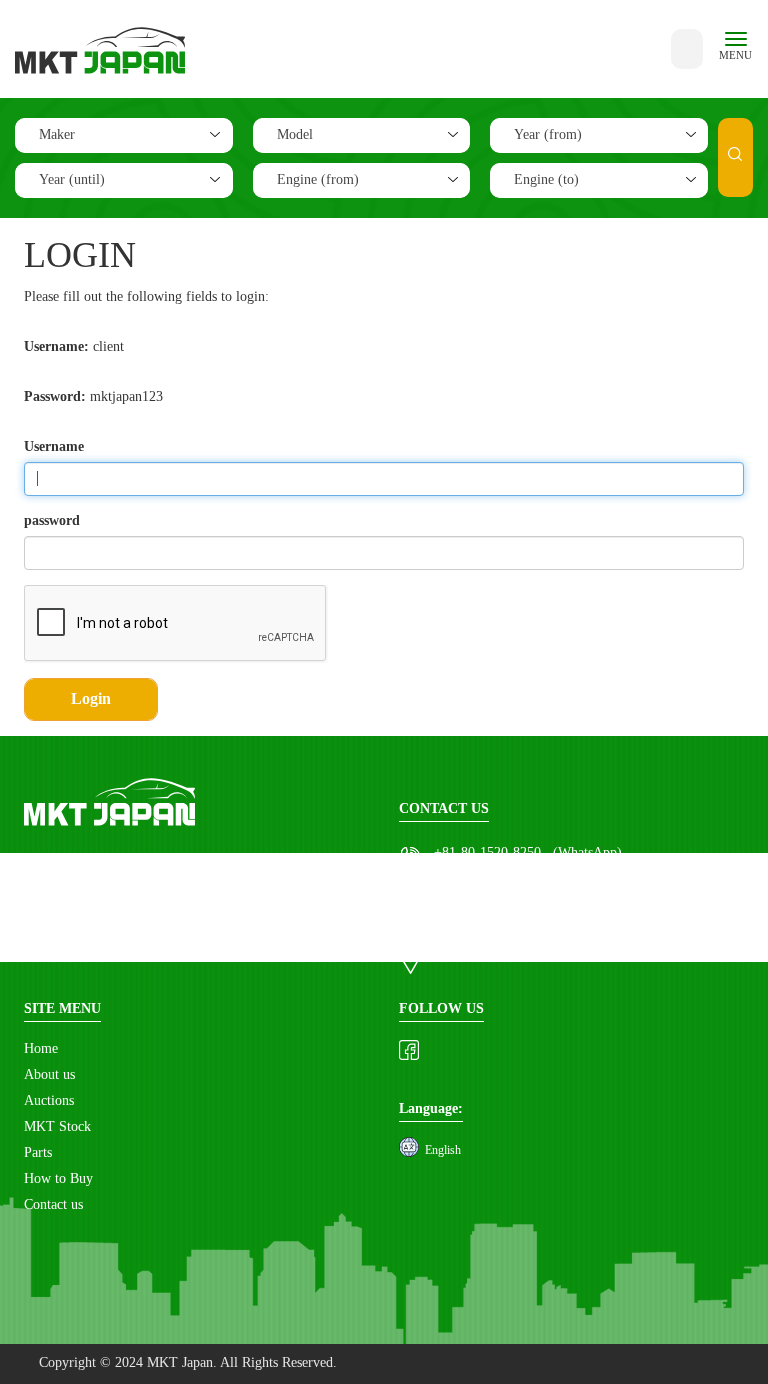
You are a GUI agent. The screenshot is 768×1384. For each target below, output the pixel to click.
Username (54, 446)
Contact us (53, 1205)
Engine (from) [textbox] (318, 180)
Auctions (49, 1101)
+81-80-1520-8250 (487, 853)
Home (41, 1049)
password (52, 520)
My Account (468, 955)
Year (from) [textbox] (548, 135)
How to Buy (58, 1179)
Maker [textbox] (57, 135)
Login (91, 699)
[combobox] (124, 135)
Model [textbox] (295, 135)
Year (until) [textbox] (72, 180)
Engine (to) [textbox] (546, 180)
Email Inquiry (474, 921)
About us (49, 1075)
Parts (38, 1153)
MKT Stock (57, 1127)
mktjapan (460, 887)
